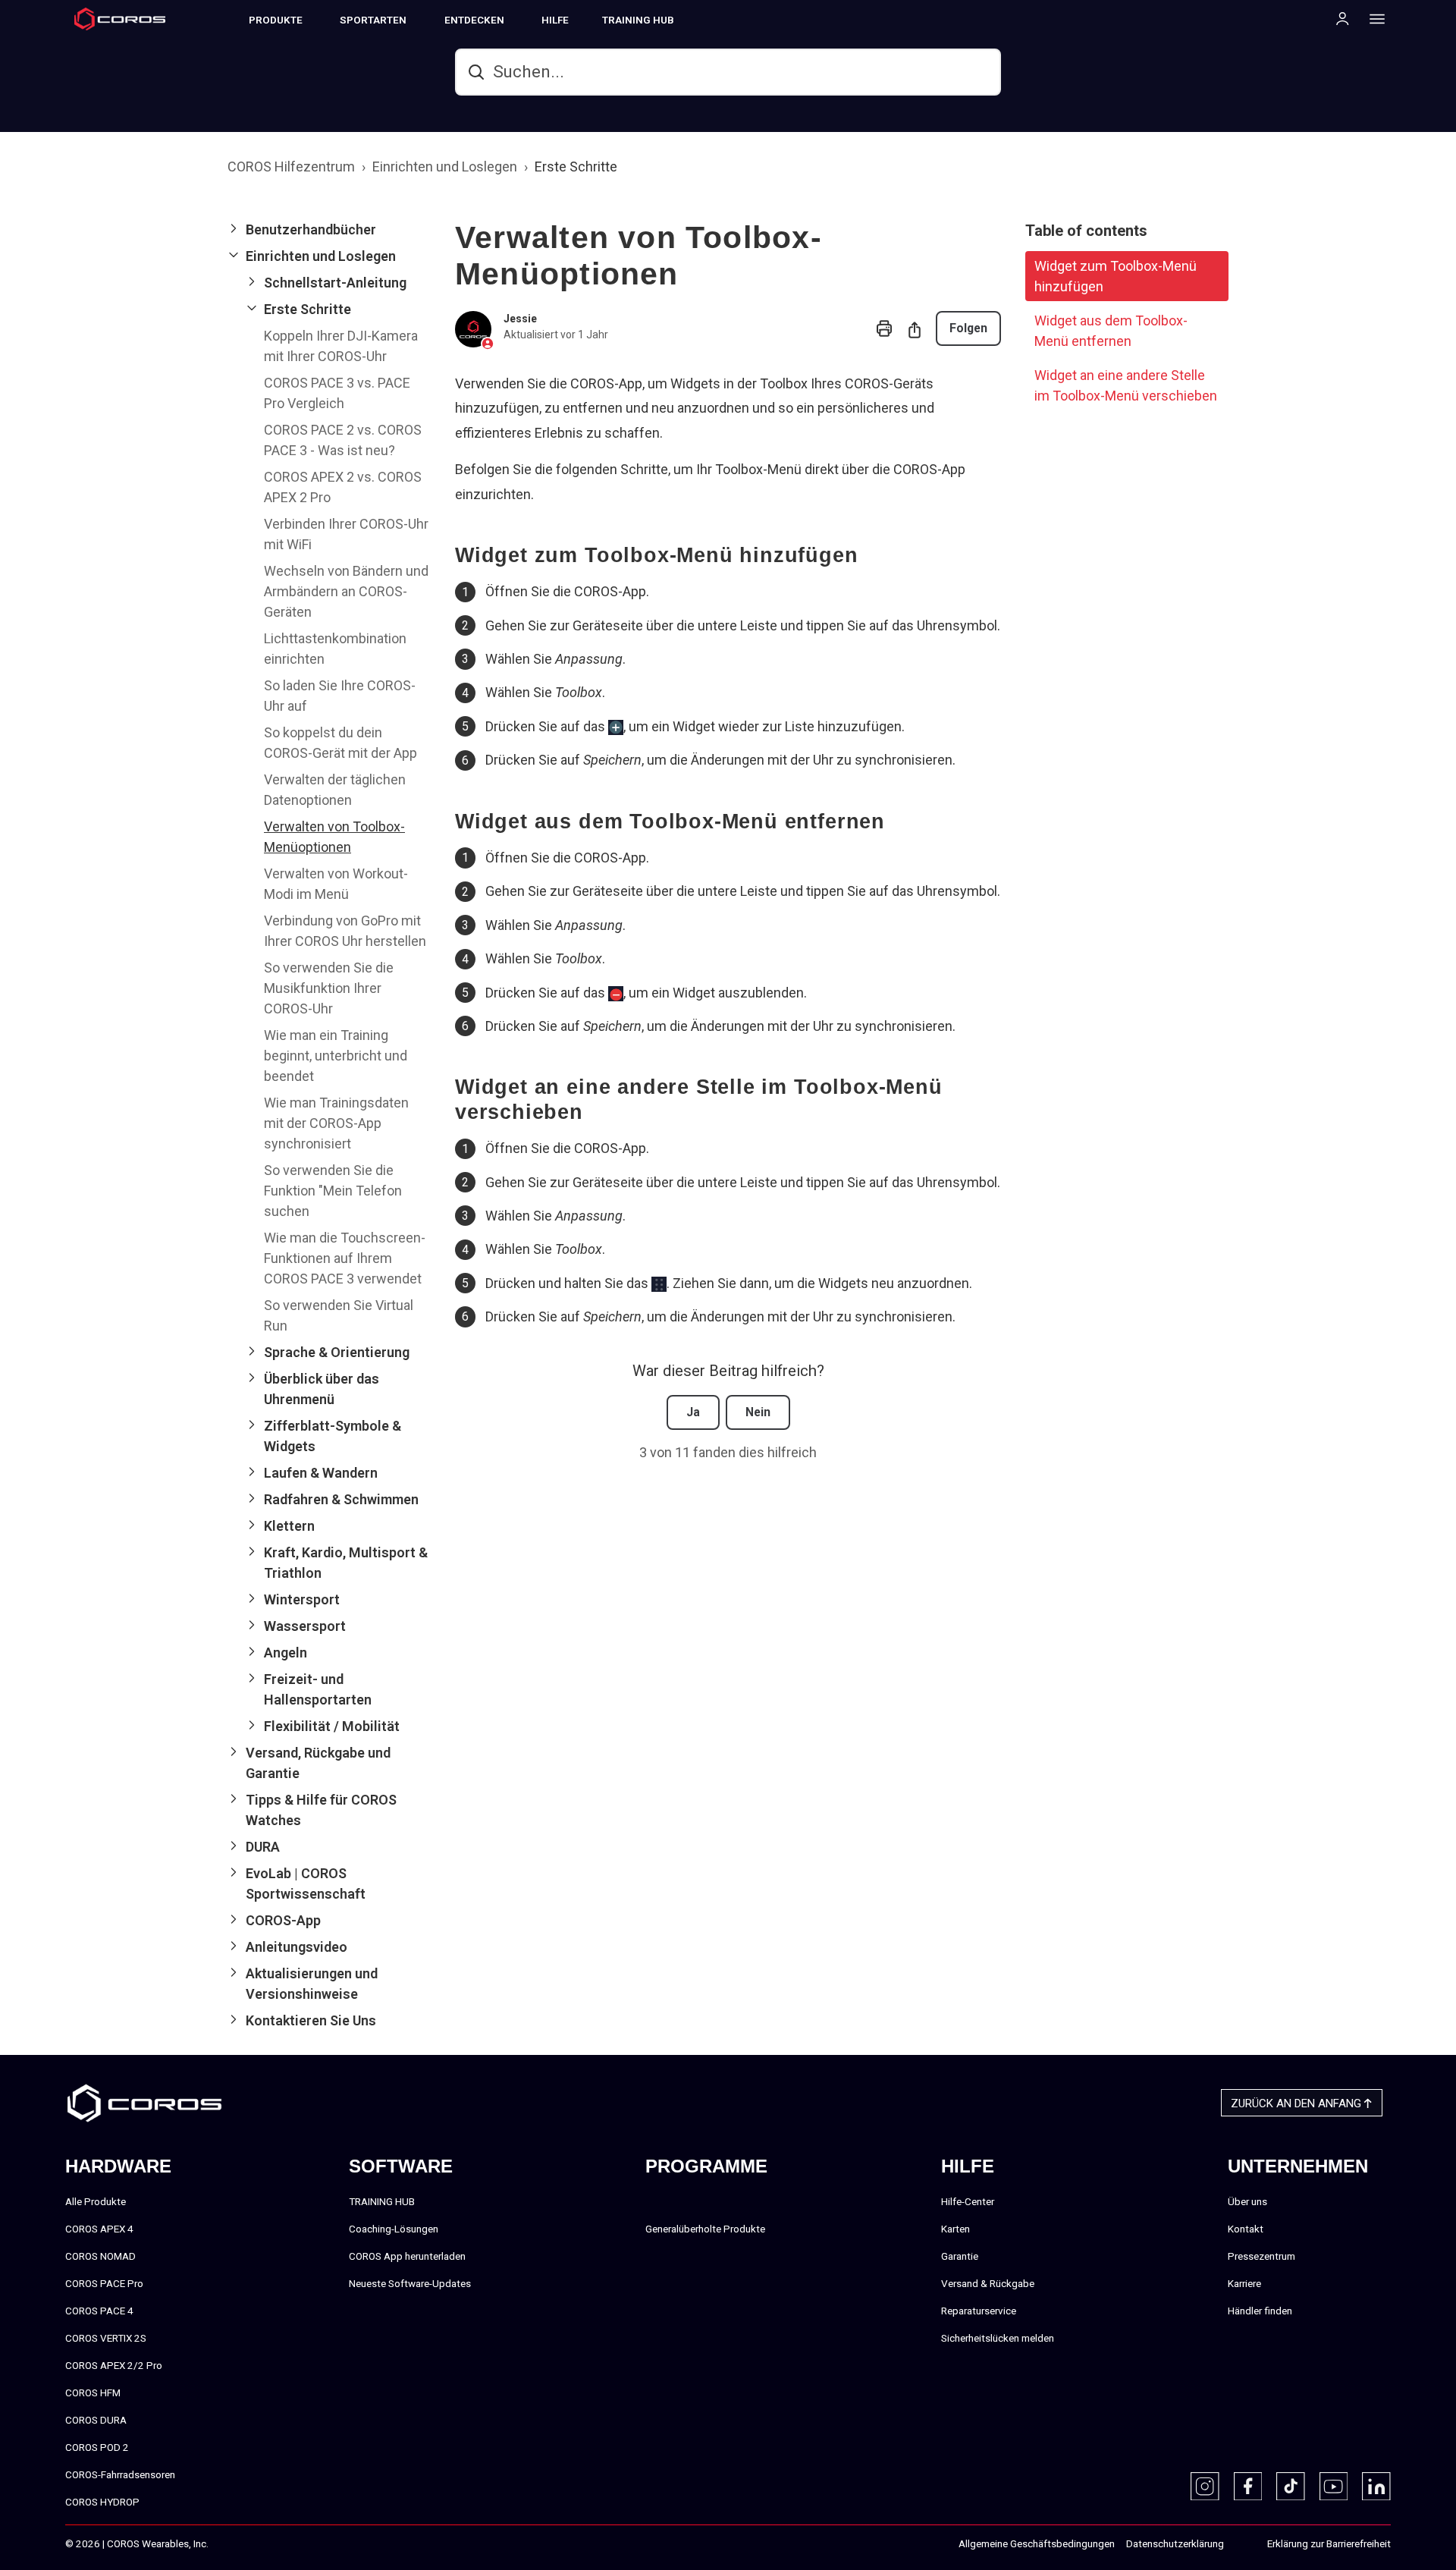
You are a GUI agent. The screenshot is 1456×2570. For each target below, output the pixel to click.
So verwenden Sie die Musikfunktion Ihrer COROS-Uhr (329, 988)
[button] (329, 229)
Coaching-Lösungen (394, 2229)
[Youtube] (1334, 2487)
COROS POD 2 (97, 2447)
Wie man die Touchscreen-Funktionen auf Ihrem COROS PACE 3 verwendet (345, 1258)
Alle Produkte (96, 2201)
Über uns (1247, 2201)
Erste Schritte (576, 167)
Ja (693, 1412)
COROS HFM (93, 2392)
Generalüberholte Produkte (705, 2229)
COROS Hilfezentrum (291, 167)
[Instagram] (1205, 2487)
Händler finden (1260, 2311)
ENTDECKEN (474, 20)
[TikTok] (1291, 2487)
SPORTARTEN (373, 20)
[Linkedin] (1376, 2487)
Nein (758, 1412)
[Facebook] (1248, 2487)
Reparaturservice (979, 2311)
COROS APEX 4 (99, 2229)
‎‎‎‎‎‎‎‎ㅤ (1240, 2544)
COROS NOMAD (100, 2256)
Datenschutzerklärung (1175, 2543)
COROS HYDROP (102, 2502)
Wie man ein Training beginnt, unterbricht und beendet (336, 1056)
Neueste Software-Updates (410, 2283)
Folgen (968, 328)
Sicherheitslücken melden (998, 2338)
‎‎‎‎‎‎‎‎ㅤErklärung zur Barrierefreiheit (1329, 2543)
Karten (955, 2229)
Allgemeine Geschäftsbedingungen (1037, 2543)
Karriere (1244, 2283)
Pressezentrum (1261, 2256)
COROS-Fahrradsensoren (120, 2474)
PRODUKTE (276, 20)
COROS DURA (96, 2420)
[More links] (1373, 18)
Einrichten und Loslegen (445, 167)
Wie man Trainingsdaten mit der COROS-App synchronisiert (336, 1123)
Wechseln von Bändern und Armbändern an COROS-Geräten (346, 591)
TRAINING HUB (638, 20)
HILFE (555, 20)
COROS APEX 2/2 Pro (114, 2365)
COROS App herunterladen (407, 2256)
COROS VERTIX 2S (106, 2338)
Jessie (520, 319)
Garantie (960, 2256)
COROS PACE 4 (99, 2311)
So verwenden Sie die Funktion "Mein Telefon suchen (333, 1191)
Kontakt (1246, 2229)
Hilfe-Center (968, 2201)
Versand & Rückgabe (988, 2283)
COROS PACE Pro (104, 2283)
